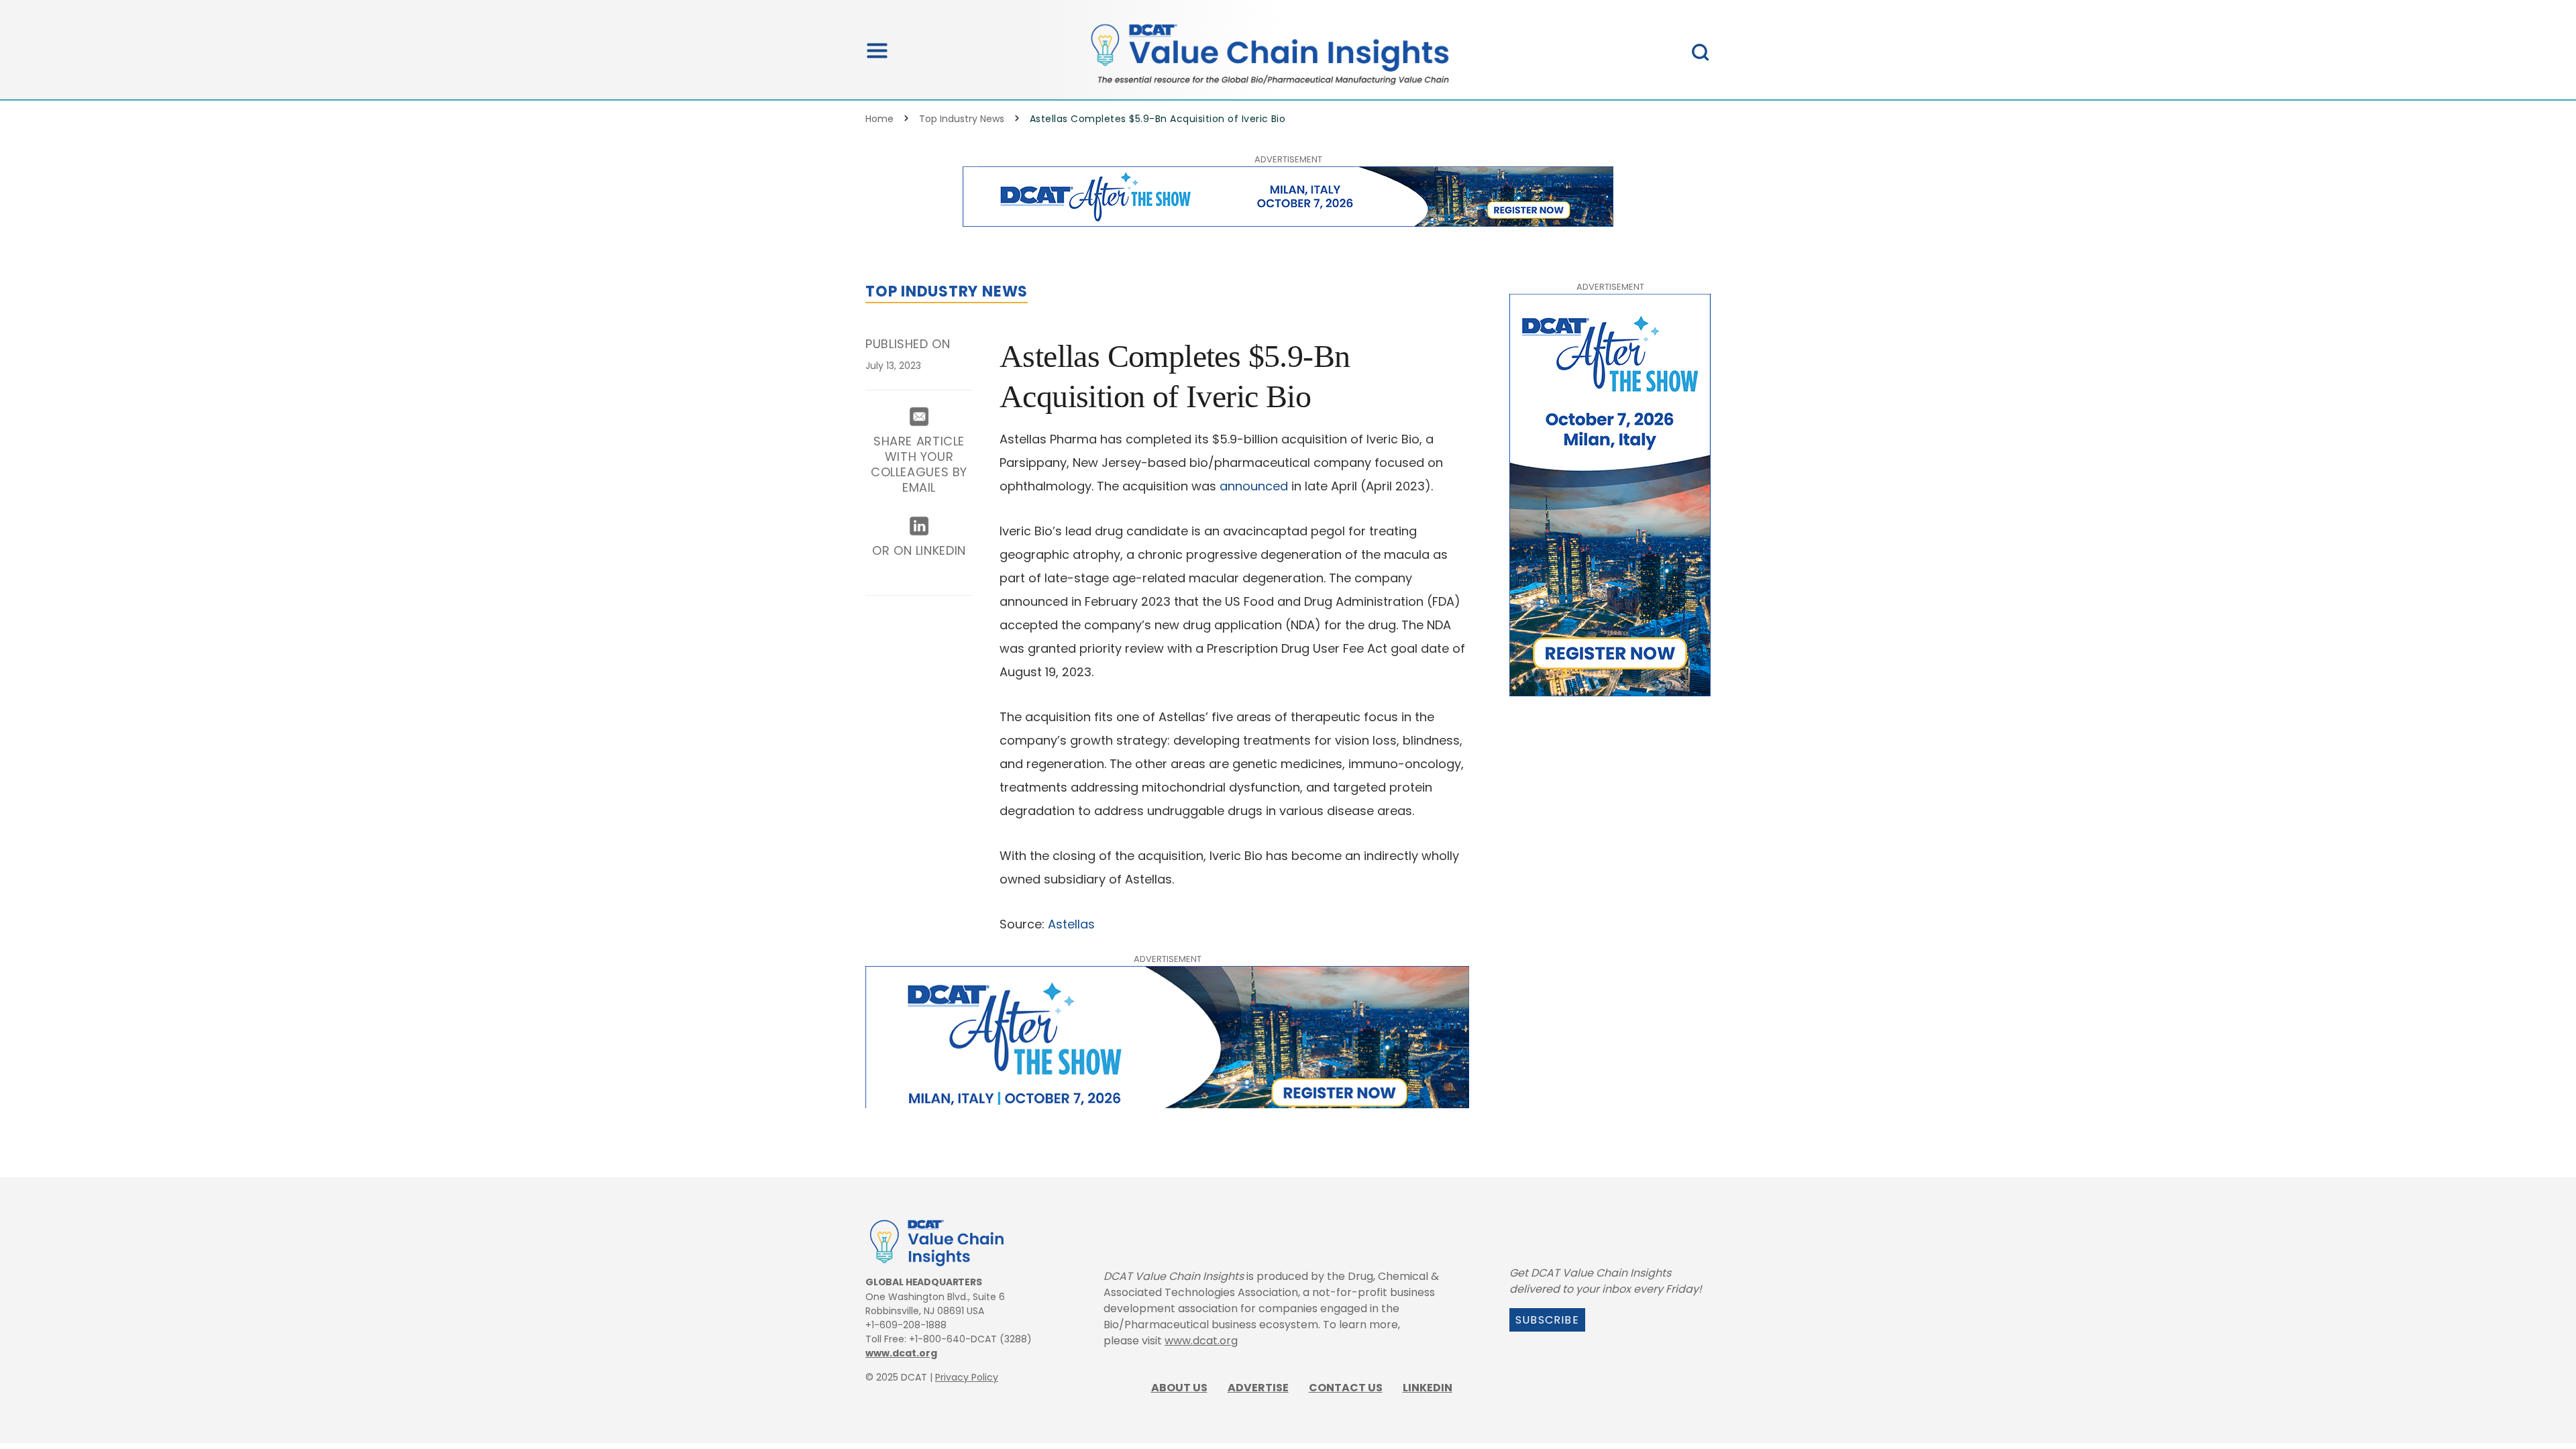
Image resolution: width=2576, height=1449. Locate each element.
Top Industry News (962, 119)
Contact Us (1346, 1388)
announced (1254, 486)
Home (879, 119)
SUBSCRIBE (1547, 1320)
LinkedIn (1428, 1388)
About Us (1179, 1388)
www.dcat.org (901, 1353)
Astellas (1071, 924)
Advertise (1258, 1388)
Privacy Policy (967, 1377)
